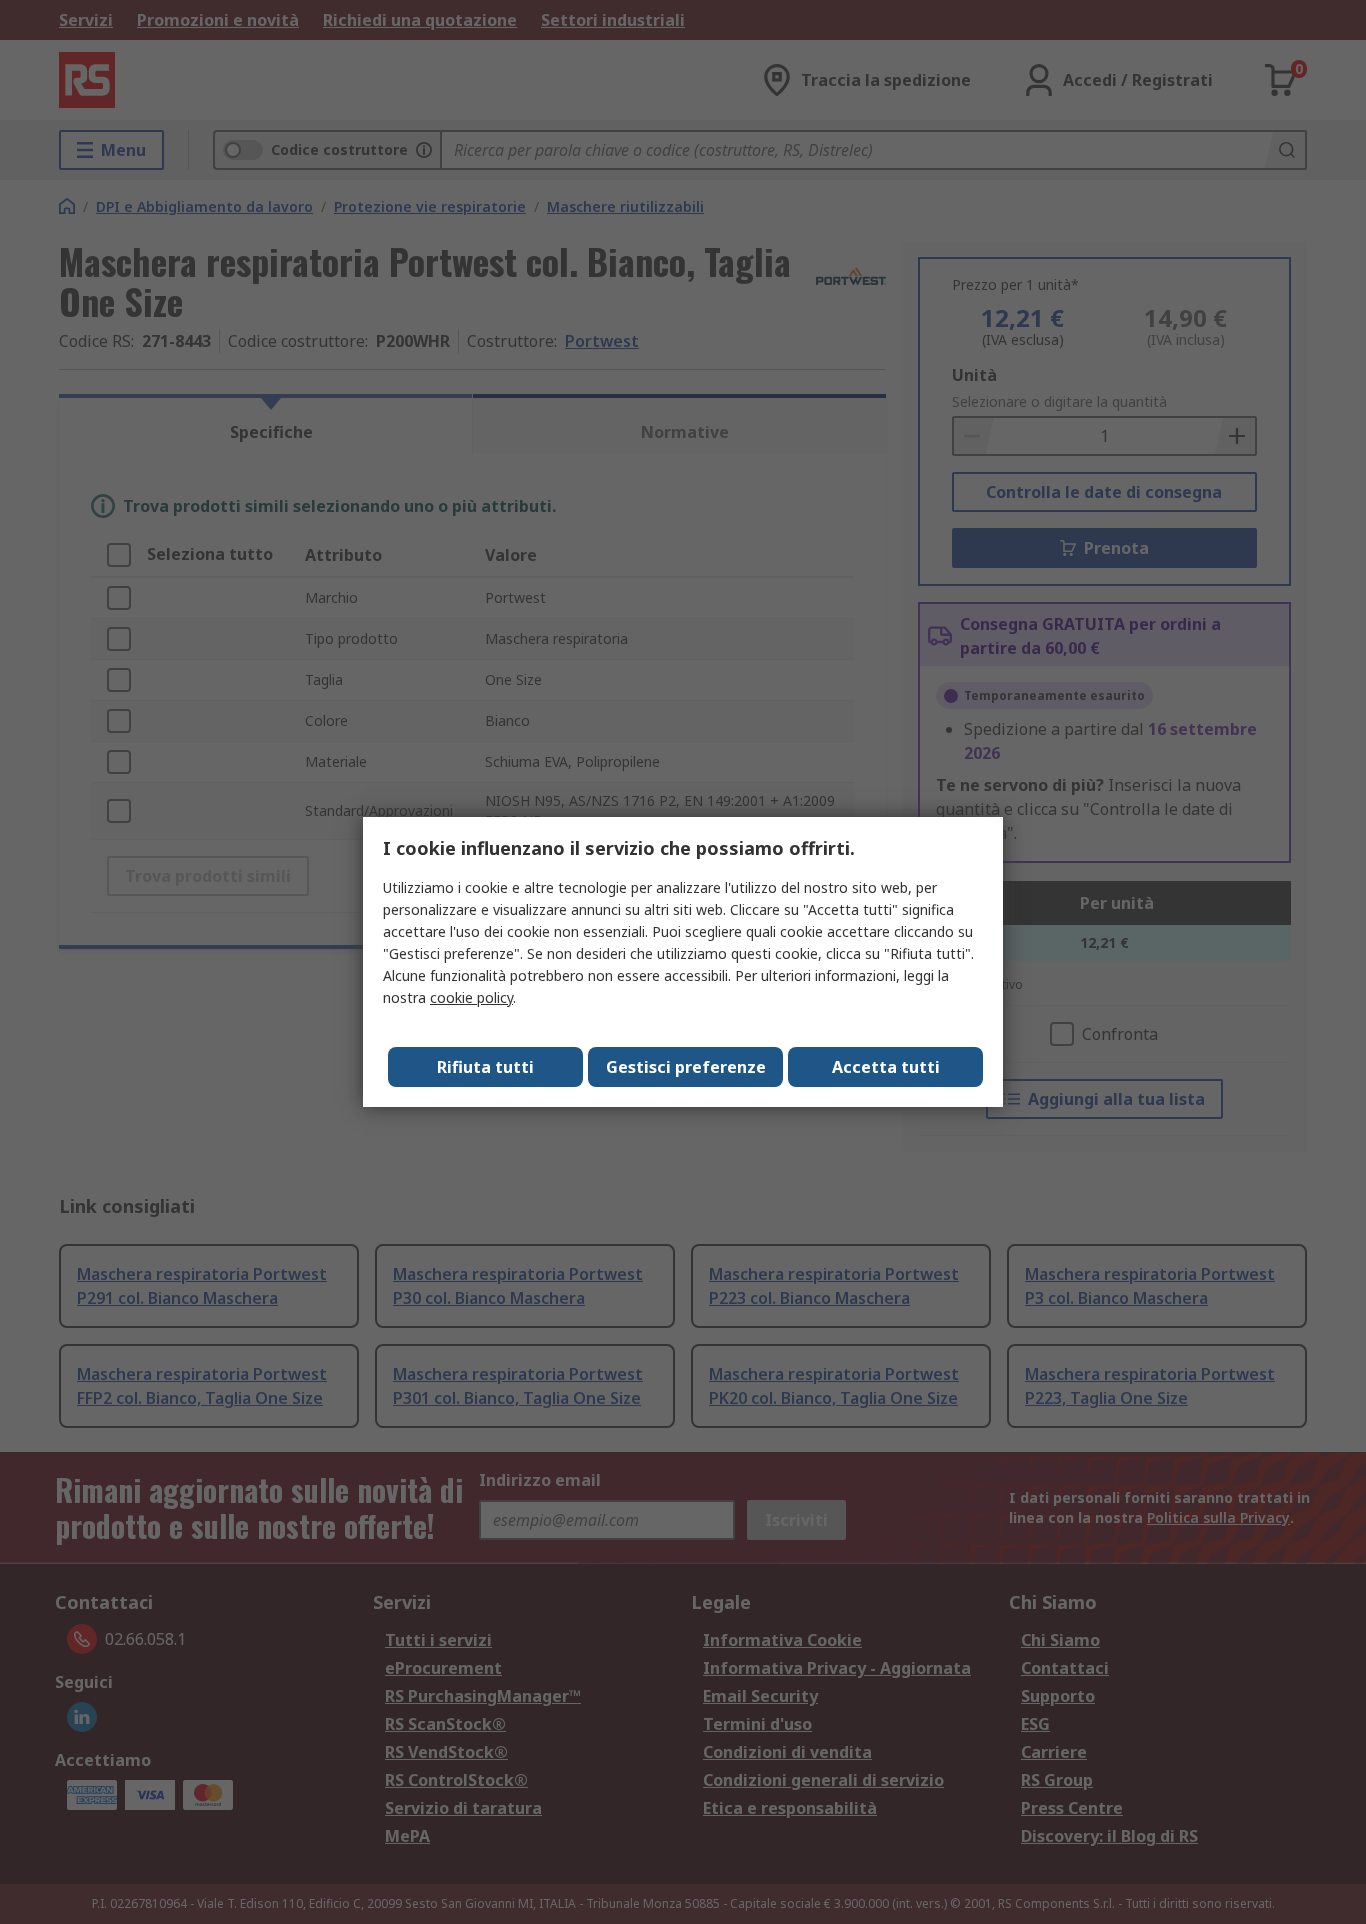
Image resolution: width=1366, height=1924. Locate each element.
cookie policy (471, 997)
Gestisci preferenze (686, 1067)
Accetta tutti (886, 1067)
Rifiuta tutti (485, 1067)
